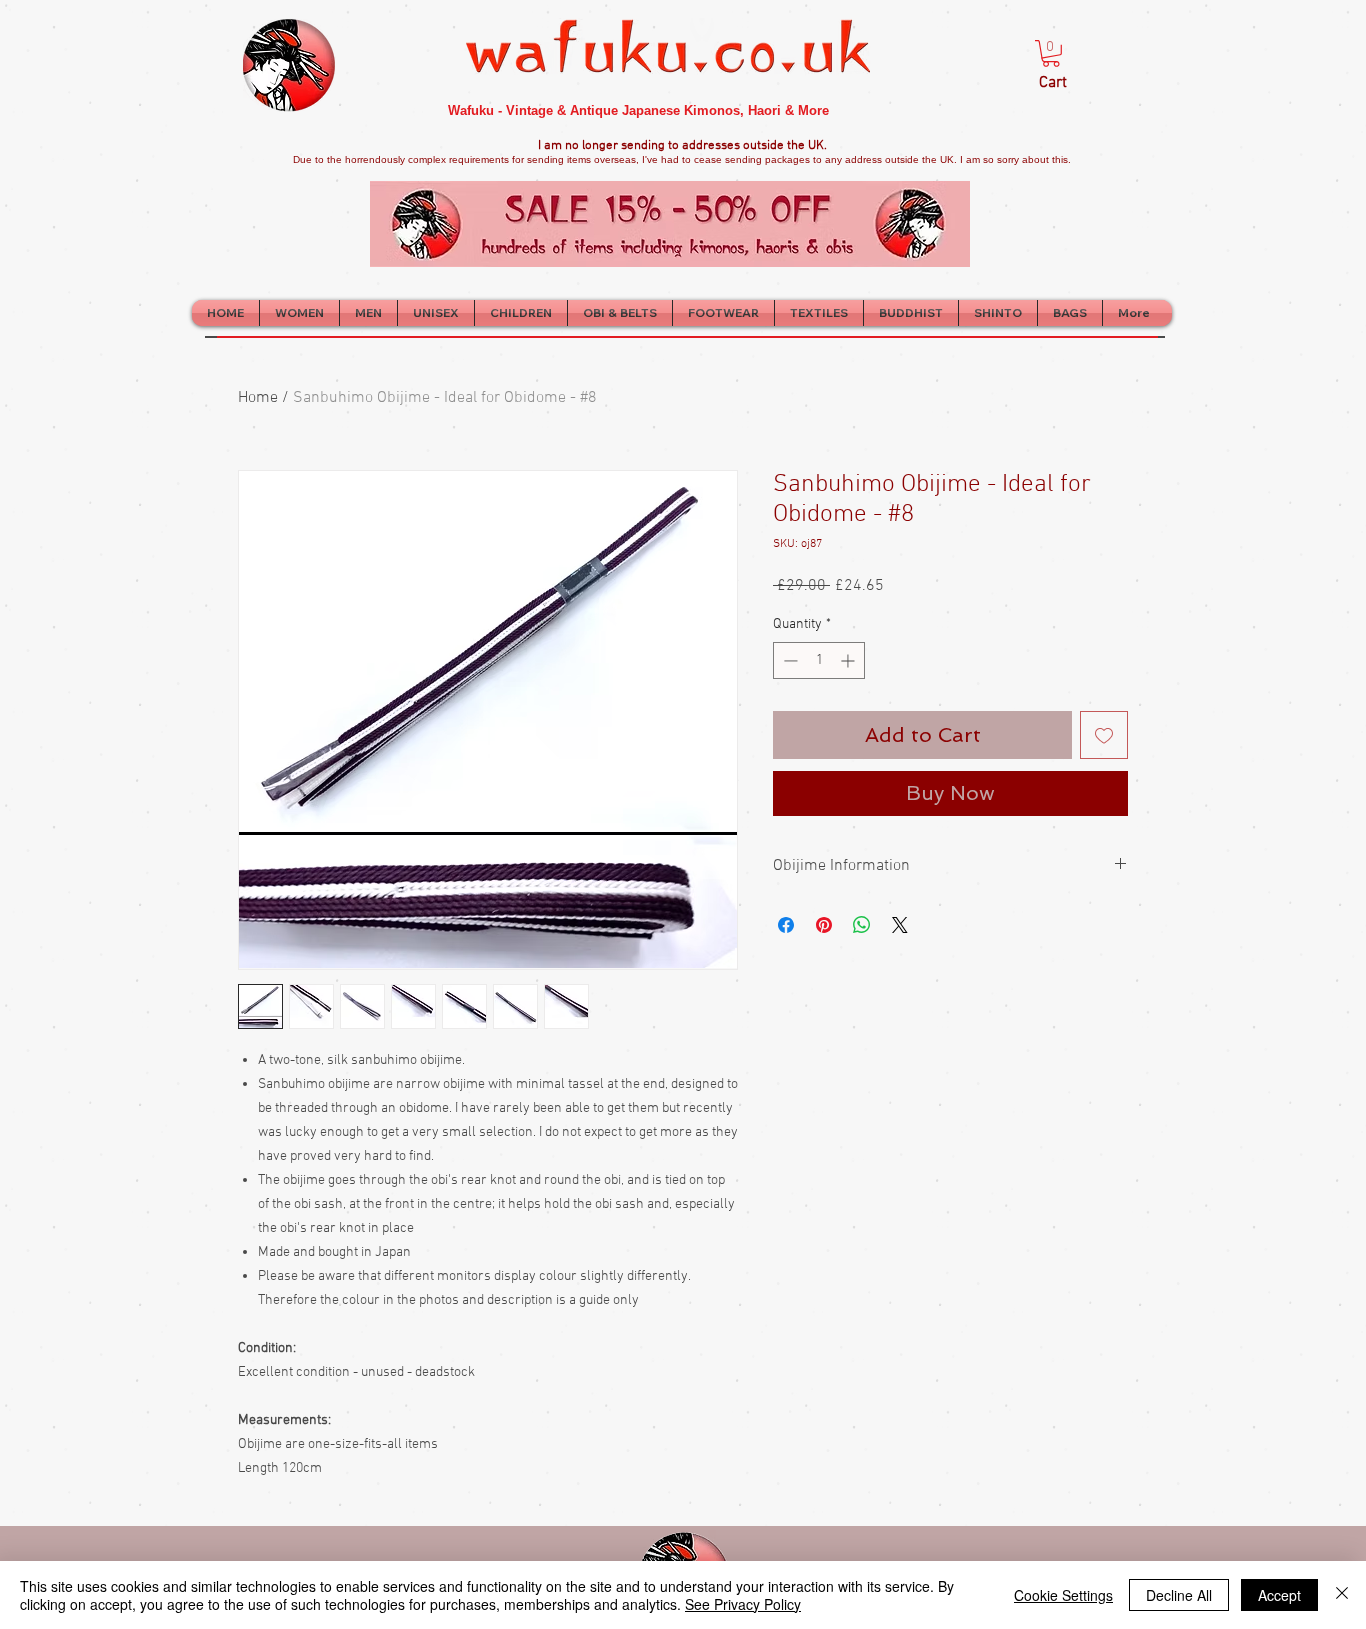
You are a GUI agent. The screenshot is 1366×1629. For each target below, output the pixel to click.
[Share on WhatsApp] (862, 925)
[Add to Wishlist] (1104, 735)
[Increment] (849, 660)
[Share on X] (900, 925)
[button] (1051, 53)
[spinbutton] (819, 660)
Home (258, 398)
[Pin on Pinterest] (824, 925)
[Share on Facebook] (786, 925)
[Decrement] (788, 660)
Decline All (1179, 1595)
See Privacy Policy (743, 1604)
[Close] (1342, 1595)
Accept (1279, 1595)
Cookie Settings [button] (1063, 1595)
